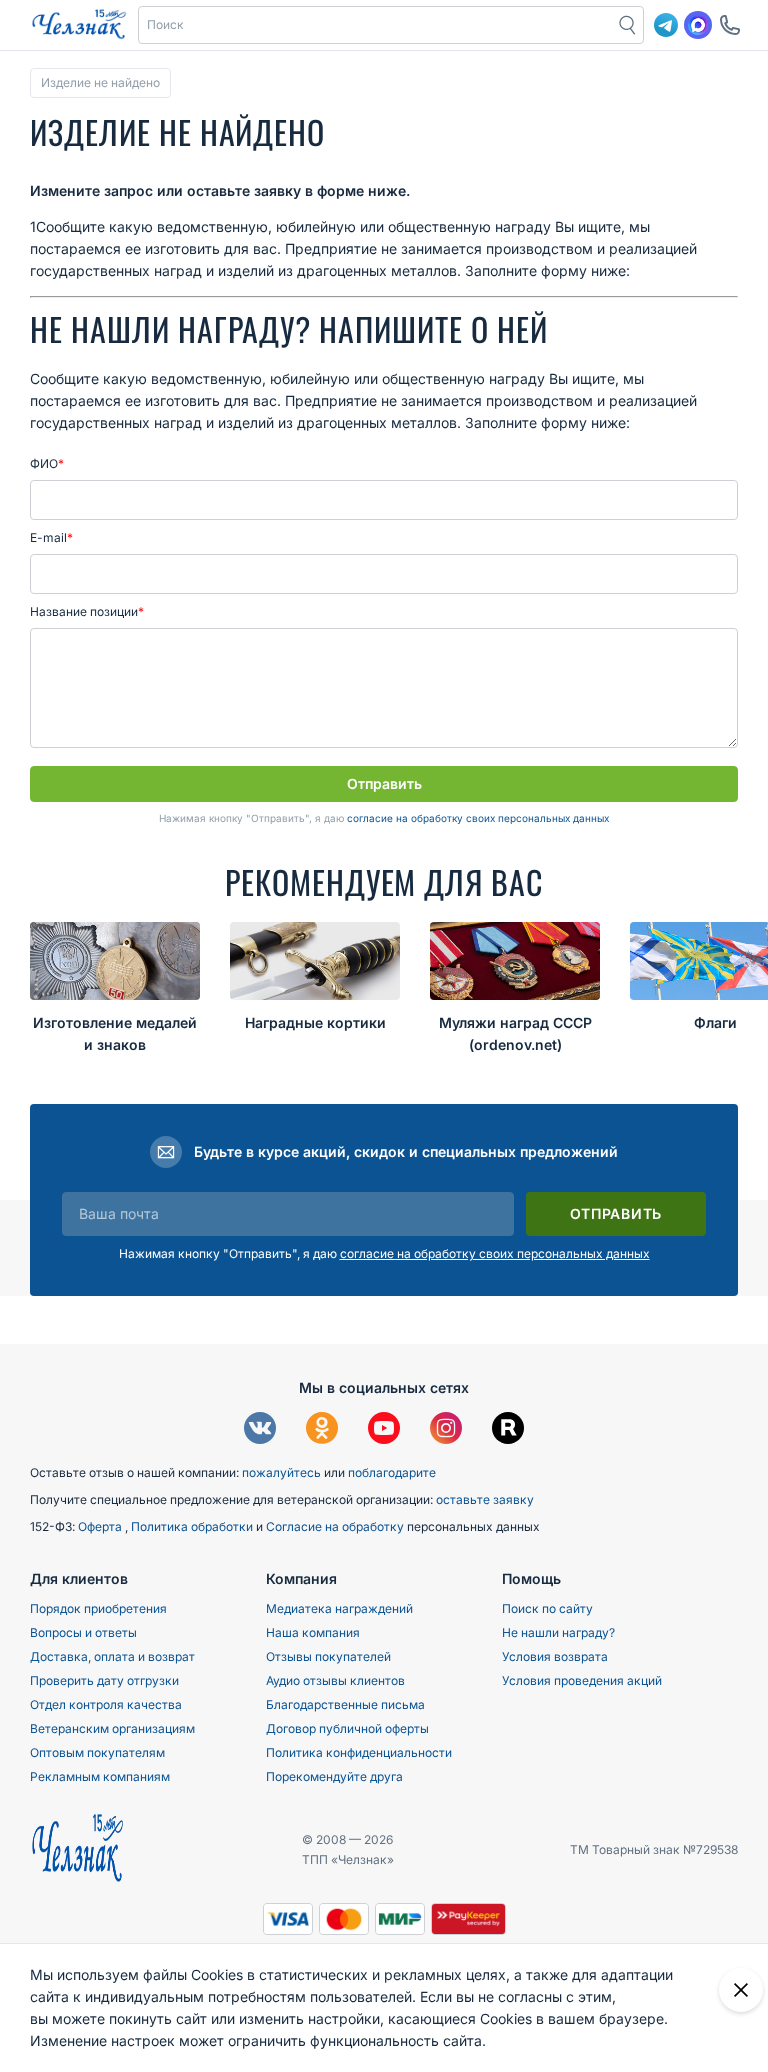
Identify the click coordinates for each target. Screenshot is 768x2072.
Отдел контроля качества (106, 1704)
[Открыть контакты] (730, 25)
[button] (376, 25)
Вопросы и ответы (83, 1632)
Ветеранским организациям (112, 1728)
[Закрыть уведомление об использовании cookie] (741, 1990)
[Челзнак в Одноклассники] (322, 1430)
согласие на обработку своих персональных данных (478, 818)
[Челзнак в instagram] (446, 1430)
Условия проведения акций (582, 1680)
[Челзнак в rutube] (508, 1430)
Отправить (384, 783)
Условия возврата (555, 1656)
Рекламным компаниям (100, 1776)
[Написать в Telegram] (666, 25)
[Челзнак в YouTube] (384, 1430)
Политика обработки (193, 1526)
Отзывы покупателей (328, 1656)
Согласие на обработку (336, 1526)
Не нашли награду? (558, 1632)
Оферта (101, 1526)
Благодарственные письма (345, 1704)
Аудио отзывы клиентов (335, 1680)
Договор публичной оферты (347, 1728)
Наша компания (313, 1632)
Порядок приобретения (98, 1608)
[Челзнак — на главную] (79, 25)
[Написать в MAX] (698, 25)
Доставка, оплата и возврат (112, 1656)
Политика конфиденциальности (359, 1752)
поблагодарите (392, 1472)
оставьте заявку (485, 1499)
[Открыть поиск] (628, 25)
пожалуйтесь (281, 1472)
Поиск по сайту (547, 1608)
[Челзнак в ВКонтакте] (260, 1430)
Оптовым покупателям (97, 1752)
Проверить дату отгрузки (104, 1680)
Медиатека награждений (339, 1608)
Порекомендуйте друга (334, 1776)
